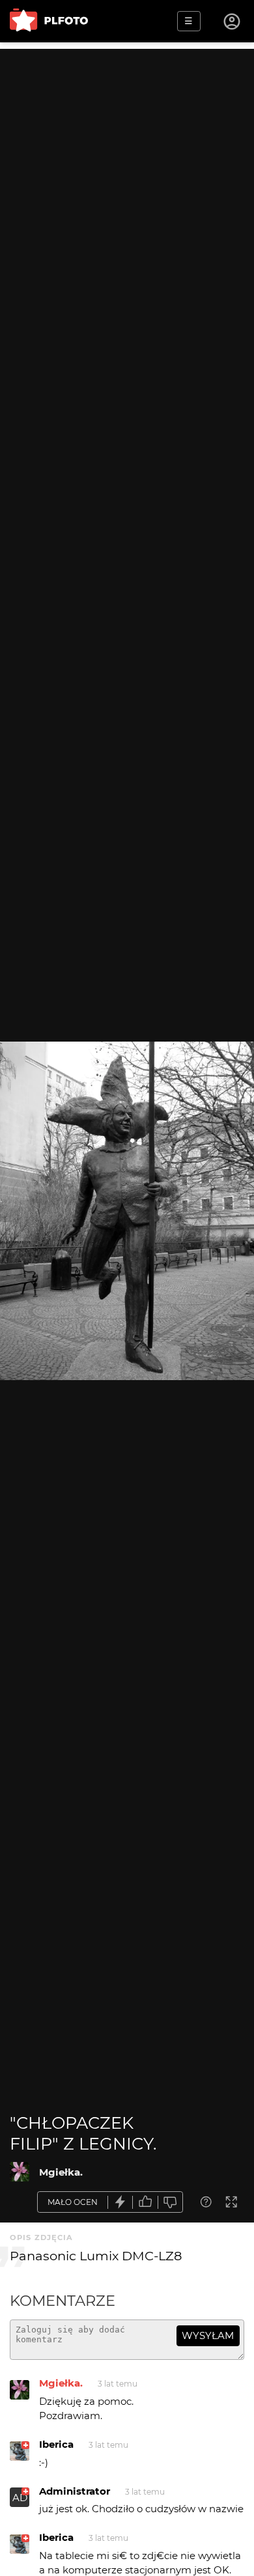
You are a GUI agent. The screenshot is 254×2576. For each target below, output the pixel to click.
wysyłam (208, 2335)
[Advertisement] (127, 176)
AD (20, 2498)
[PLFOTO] (49, 21)
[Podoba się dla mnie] (145, 2202)
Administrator (75, 2491)
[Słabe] (171, 2202)
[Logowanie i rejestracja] (233, 21)
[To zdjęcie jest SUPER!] (120, 2202)
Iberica (56, 2444)
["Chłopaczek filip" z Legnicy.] (20, 2172)
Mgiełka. (61, 2172)
